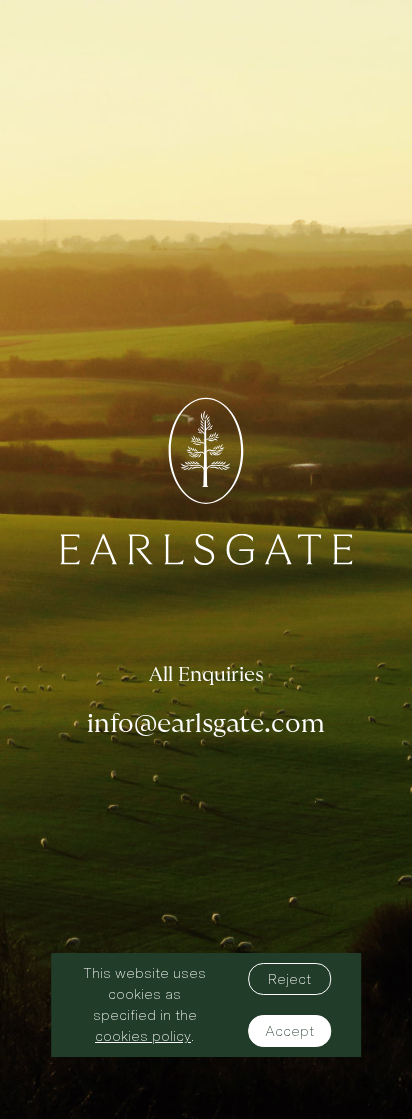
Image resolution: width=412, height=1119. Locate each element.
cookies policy (143, 1036)
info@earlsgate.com (206, 724)
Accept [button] (289, 1031)
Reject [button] (289, 979)
